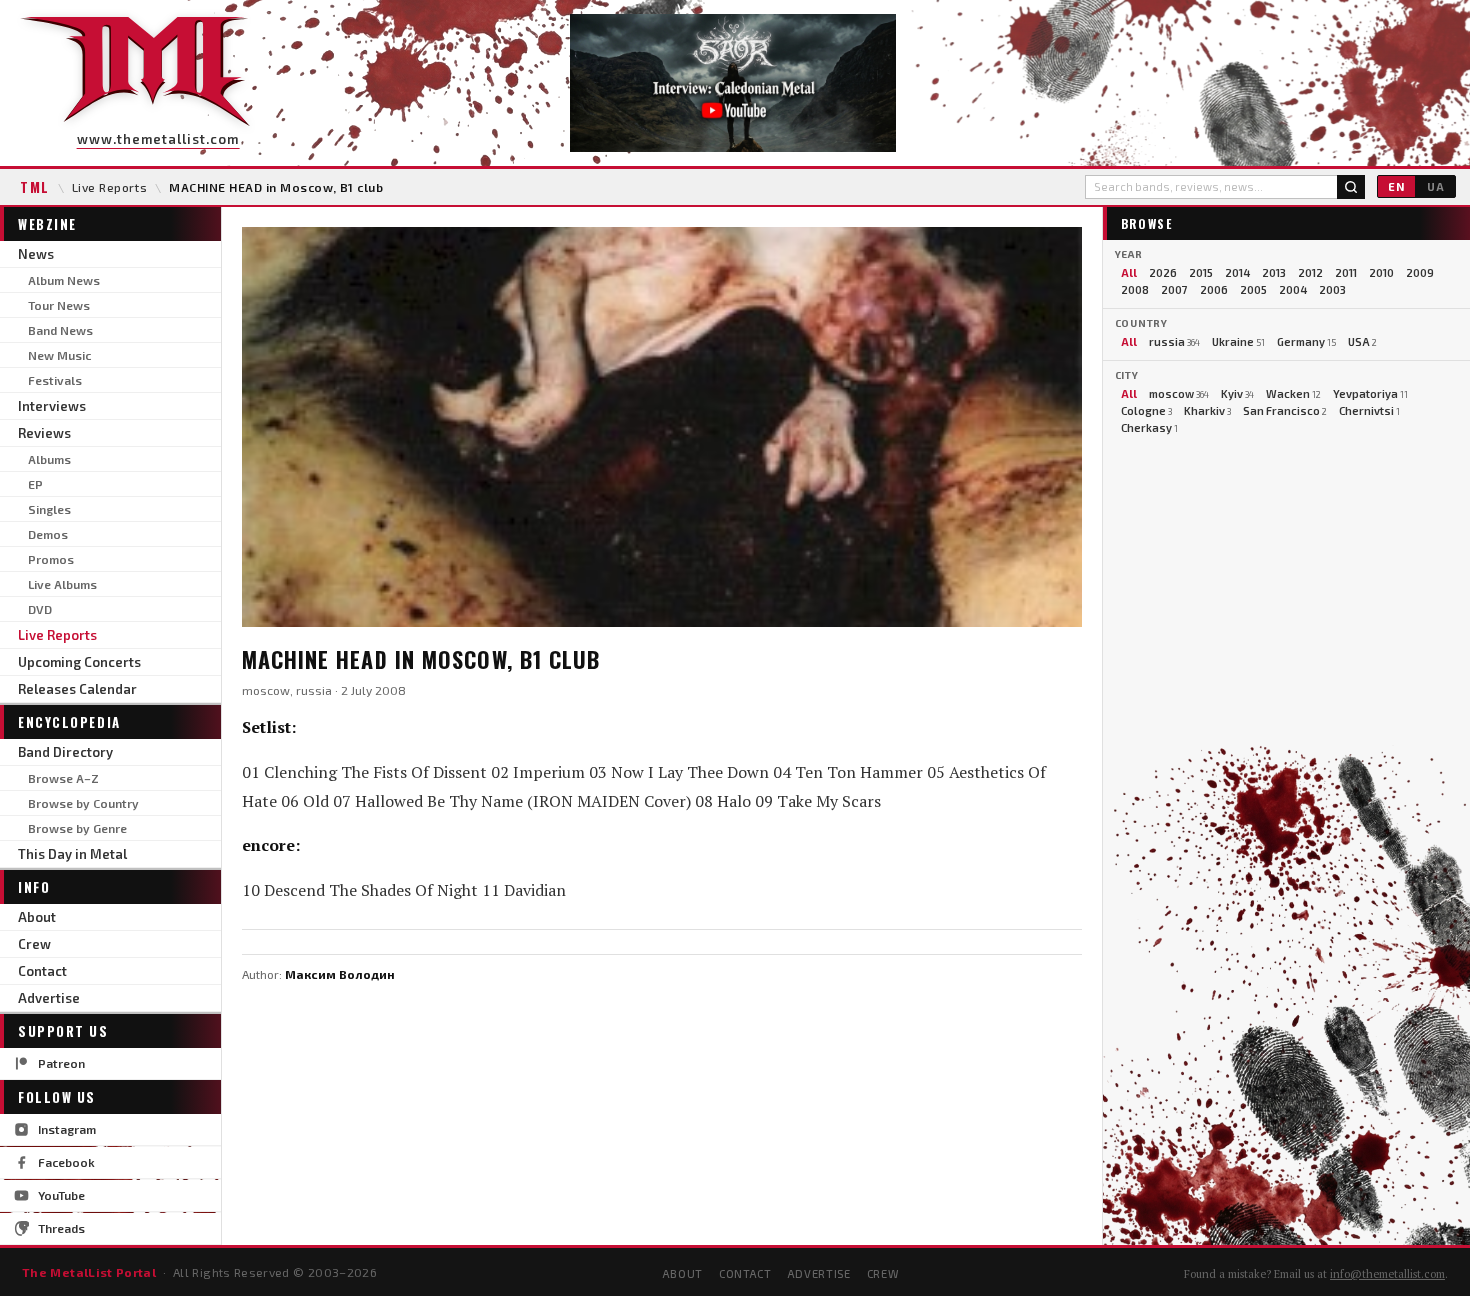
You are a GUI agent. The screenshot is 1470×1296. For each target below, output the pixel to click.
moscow (1179, 393)
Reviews (44, 433)
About (37, 917)
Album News (64, 280)
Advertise (49, 998)
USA (1362, 341)
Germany (1306, 341)
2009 (1420, 272)
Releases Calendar (77, 689)
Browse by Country (83, 803)
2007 (1174, 289)
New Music (59, 355)
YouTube (61, 1195)
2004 (1293, 289)
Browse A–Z (63, 778)
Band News (60, 330)
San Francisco (1285, 410)
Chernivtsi (1369, 410)
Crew (34, 944)
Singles (49, 509)
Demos (48, 534)
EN (1396, 186)
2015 (1201, 272)
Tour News (59, 305)
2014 (1237, 272)
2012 (1310, 272)
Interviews (52, 406)
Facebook (66, 1162)
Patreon (61, 1063)
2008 (1135, 289)
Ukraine (1238, 341)
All (1129, 272)
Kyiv (1237, 393)
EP (35, 484)
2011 (1346, 272)
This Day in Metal (72, 854)
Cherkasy (1149, 427)
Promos (51, 559)
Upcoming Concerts (79, 662)
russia (1174, 341)
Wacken (1293, 393)
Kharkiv (1207, 410)
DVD (40, 609)
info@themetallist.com (1387, 1274)
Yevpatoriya (1370, 393)
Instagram (67, 1129)
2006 (1214, 289)
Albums (49, 459)
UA (1436, 186)
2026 (1163, 272)
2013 (1274, 272)
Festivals (55, 380)
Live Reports (110, 187)
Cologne (1146, 410)
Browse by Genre (77, 828)
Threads (61, 1228)
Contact (42, 971)
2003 (1332, 289)
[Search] (1351, 187)
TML (35, 187)
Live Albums (62, 584)
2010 (1381, 272)
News (36, 254)
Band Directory (65, 752)
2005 (1253, 289)
